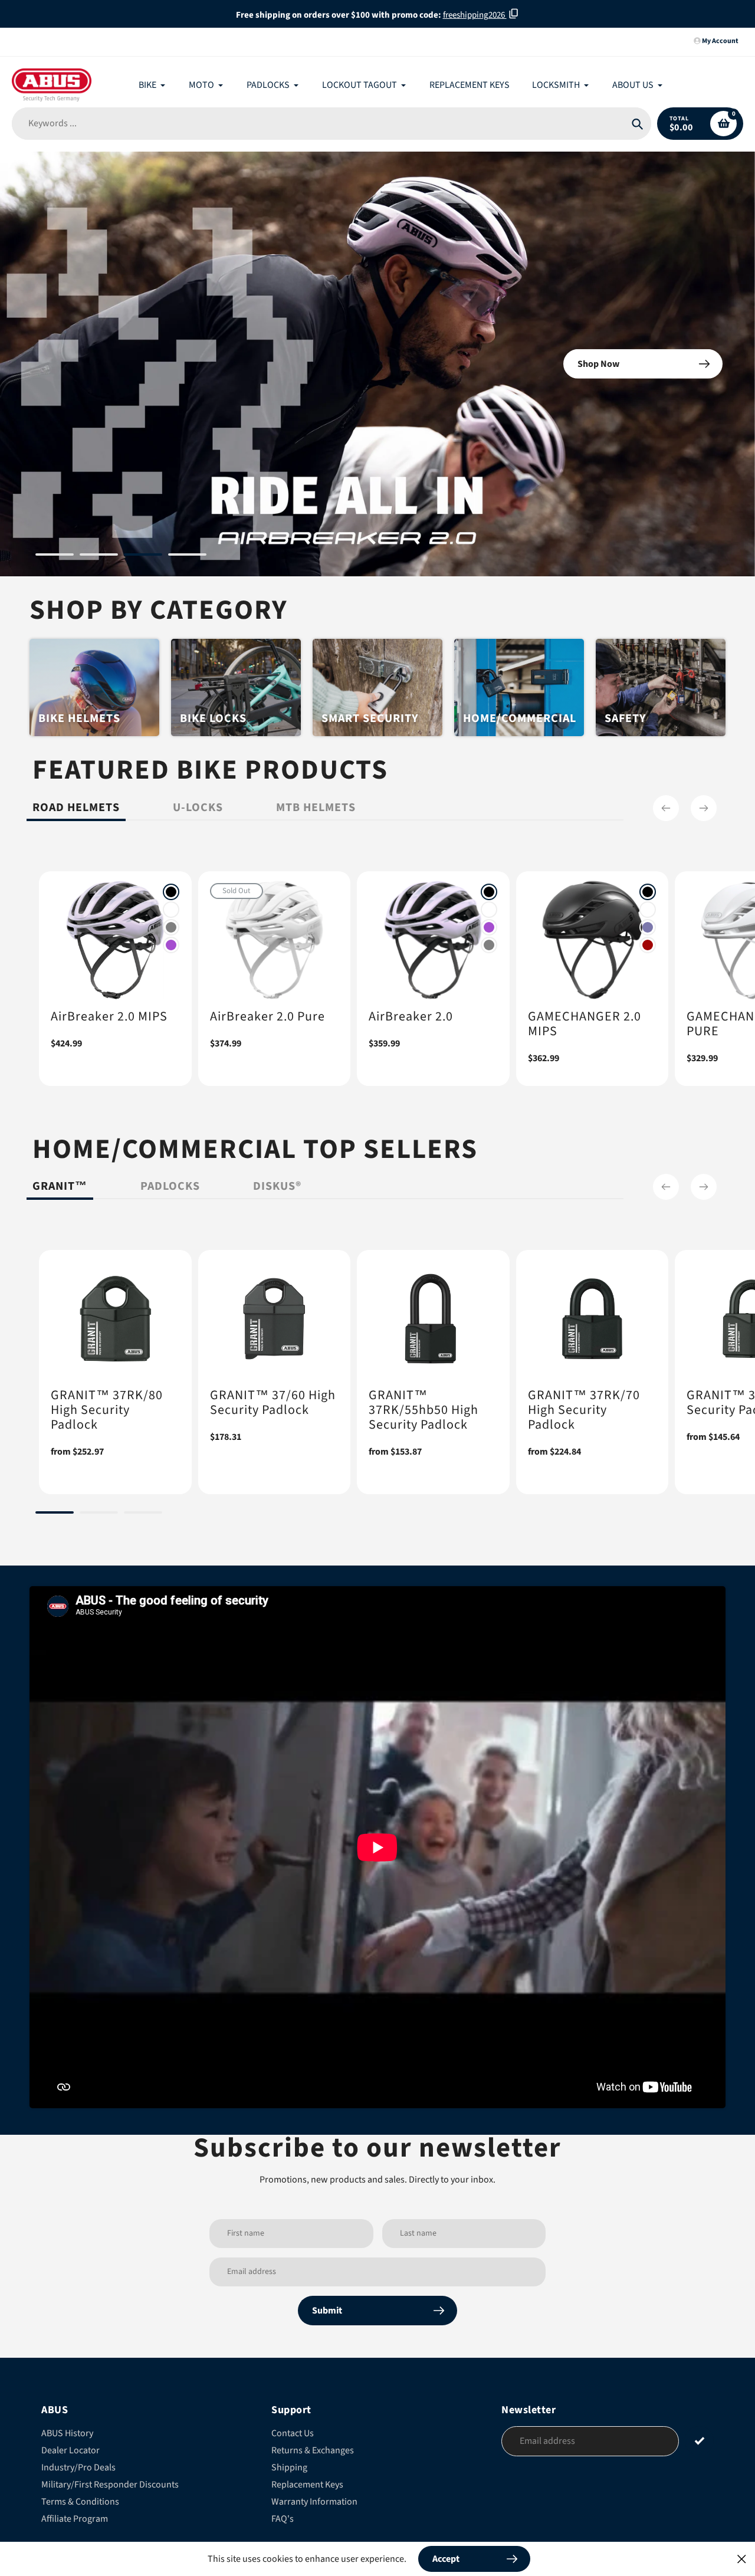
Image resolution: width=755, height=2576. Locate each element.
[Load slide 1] (55, 592)
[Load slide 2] (99, 592)
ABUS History (67, 2469)
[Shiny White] (171, 945)
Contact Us (293, 2469)
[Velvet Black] (171, 927)
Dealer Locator (70, 2486)
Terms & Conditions (80, 2537)
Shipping (289, 2503)
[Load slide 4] (187, 592)
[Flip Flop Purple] (648, 963)
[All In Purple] (171, 980)
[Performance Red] (648, 980)
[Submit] (699, 2476)
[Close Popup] (742, 2559)
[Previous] (666, 844)
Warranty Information (314, 2537)
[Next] (704, 844)
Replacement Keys (307, 2520)
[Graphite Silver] (171, 963)
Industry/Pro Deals (78, 2503)
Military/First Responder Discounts (110, 2520)
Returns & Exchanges (313, 2486)
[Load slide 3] (143, 592)
